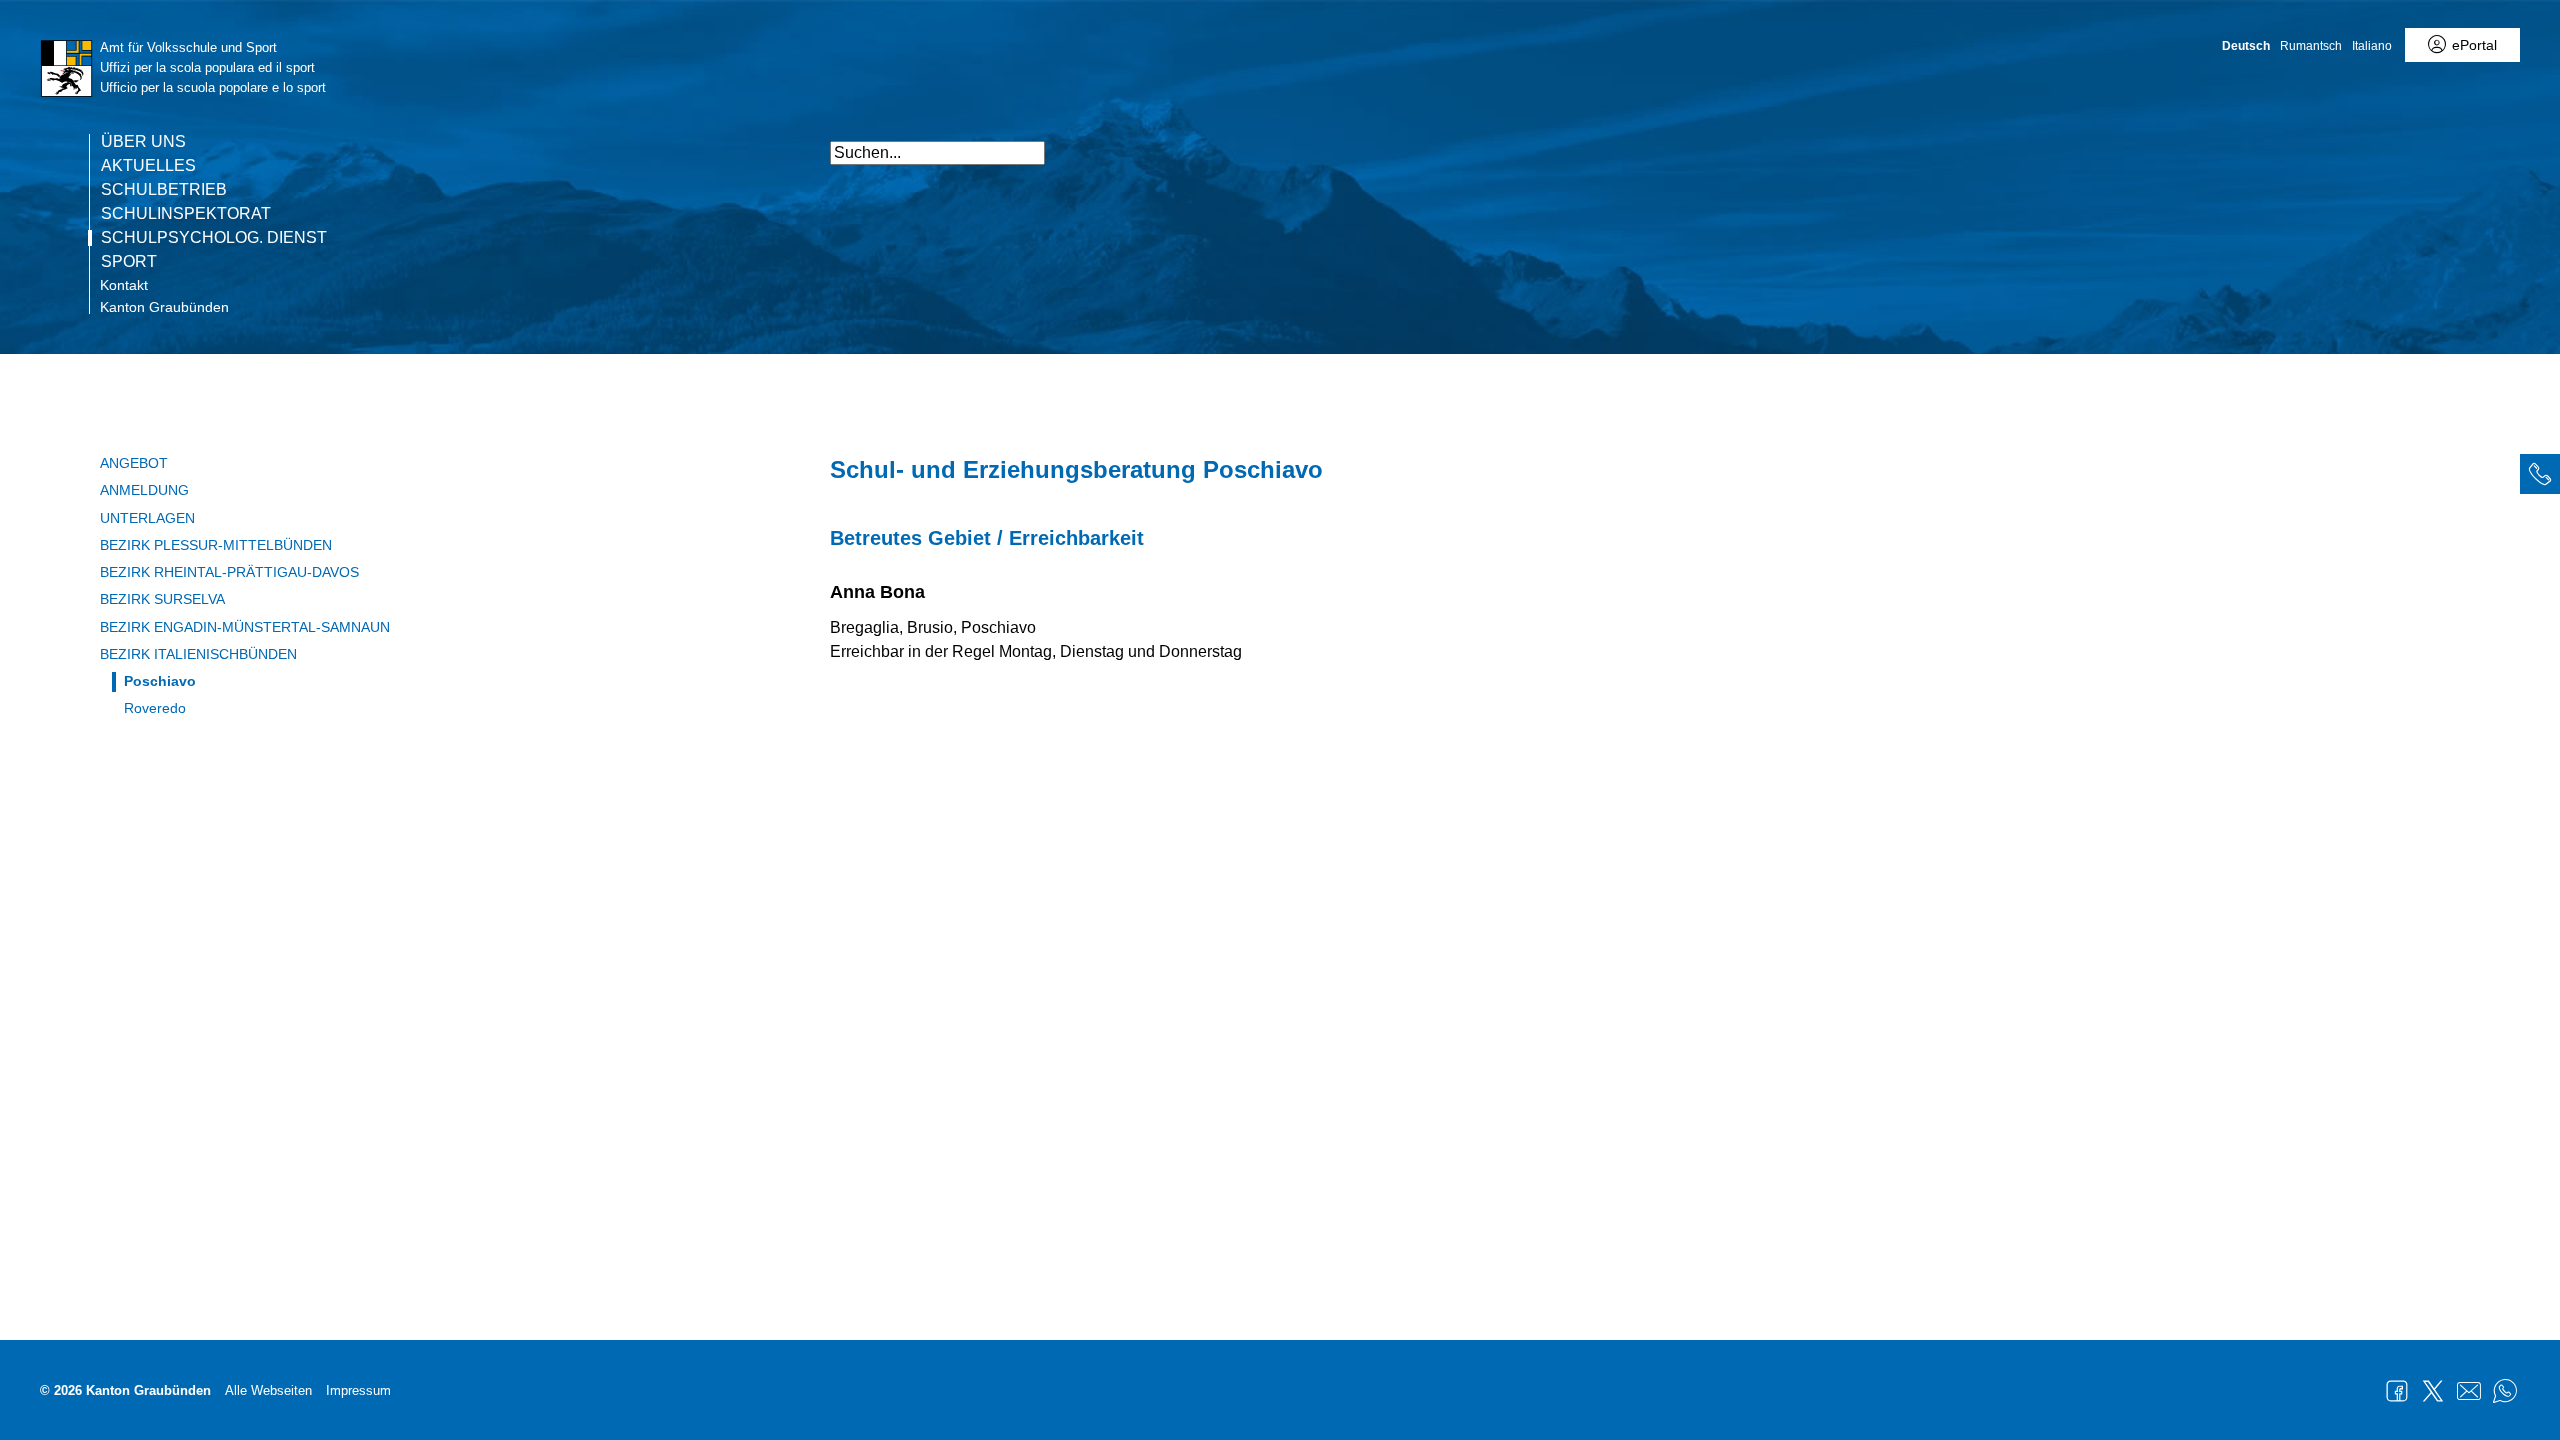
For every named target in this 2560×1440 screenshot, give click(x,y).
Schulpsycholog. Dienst (214, 238)
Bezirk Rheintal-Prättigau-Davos (229, 572)
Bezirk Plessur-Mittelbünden (216, 545)
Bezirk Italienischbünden (198, 654)
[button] (1710, 142)
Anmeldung (144, 490)
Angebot (134, 463)
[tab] (2540, 474)
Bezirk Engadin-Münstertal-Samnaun (245, 627)
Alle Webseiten (268, 1390)
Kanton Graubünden (164, 307)
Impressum (358, 1390)
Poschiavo (160, 681)
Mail (2469, 1391)
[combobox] (937, 153)
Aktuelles (148, 166)
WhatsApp (2505, 1391)
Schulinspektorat (186, 214)
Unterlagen (147, 518)
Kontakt (124, 285)
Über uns (143, 142)
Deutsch (2246, 46)
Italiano (2372, 46)
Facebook (2397, 1391)
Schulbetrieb (164, 190)
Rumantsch (2311, 46)
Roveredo (155, 708)
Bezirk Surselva (162, 599)
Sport (129, 262)
